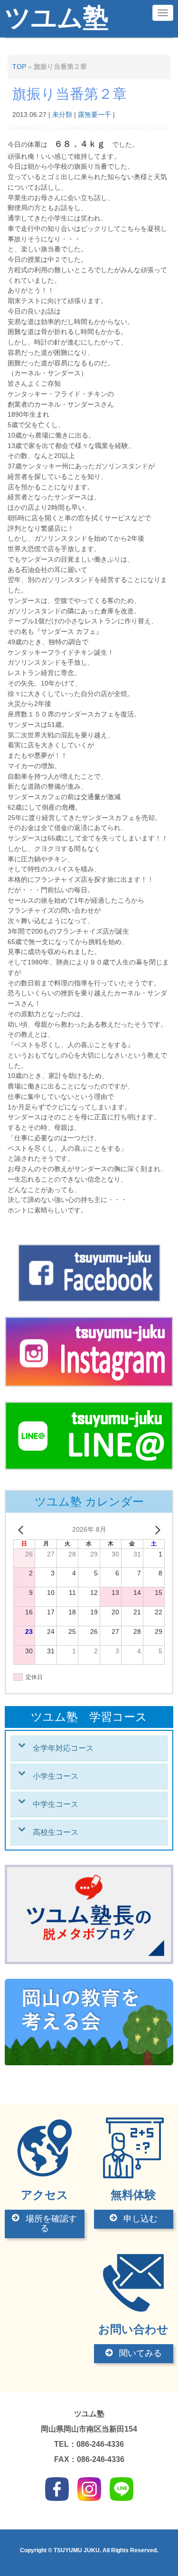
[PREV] (22, 1530)
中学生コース (56, 1804)
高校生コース (56, 1832)
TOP (19, 67)
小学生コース (56, 1776)
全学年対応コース (63, 1748)
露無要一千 (94, 115)
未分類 (62, 115)
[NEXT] (156, 1530)
